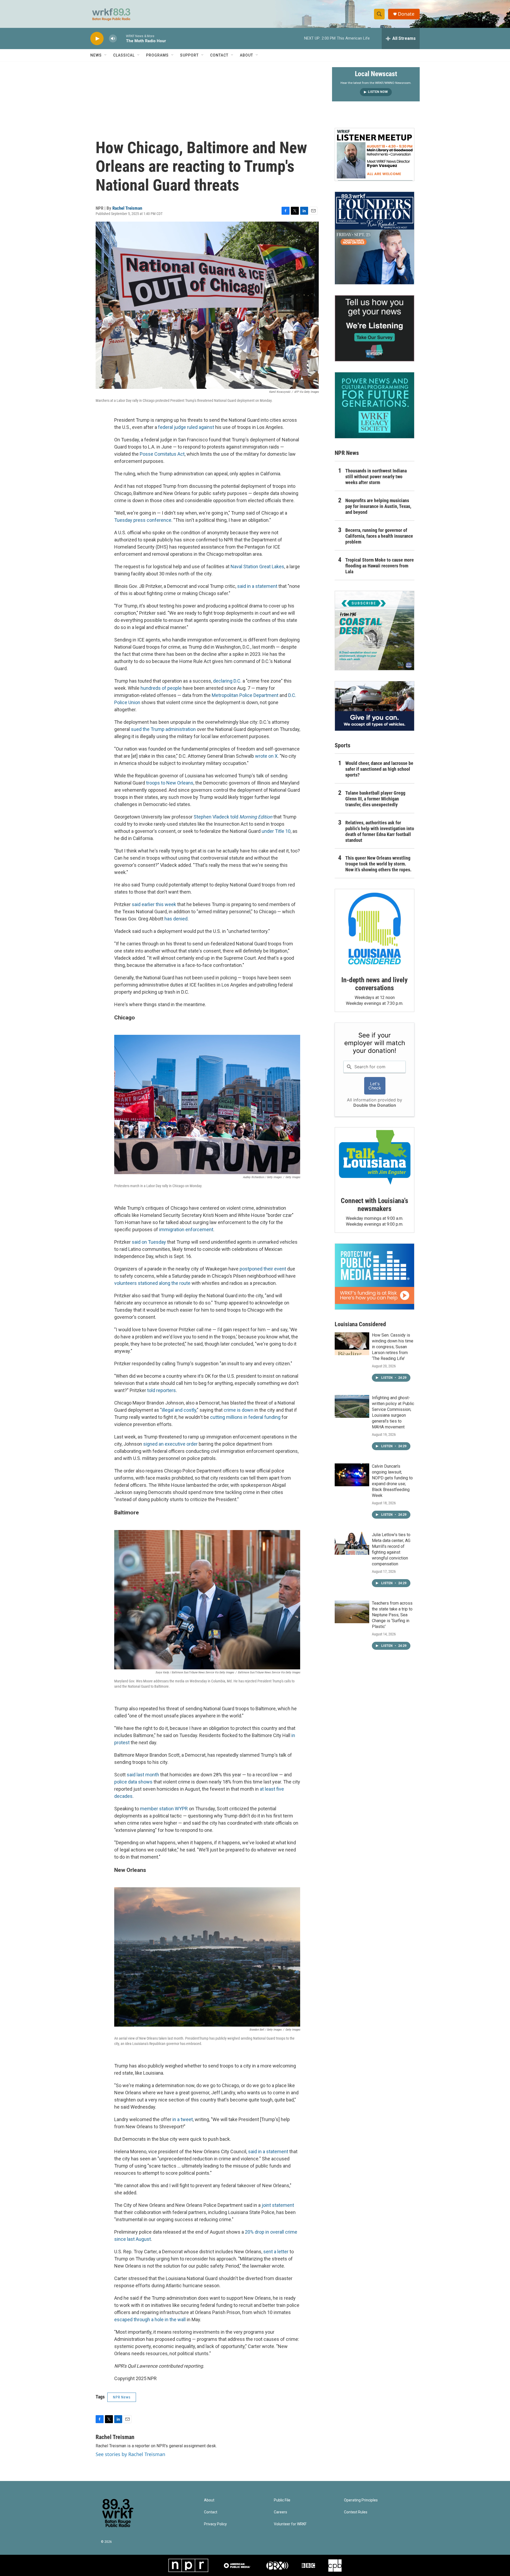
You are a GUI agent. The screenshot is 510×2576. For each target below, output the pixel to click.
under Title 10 (276, 831)
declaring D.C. (227, 681)
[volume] (113, 39)
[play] (97, 39)
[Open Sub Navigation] (106, 55)
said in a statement (257, 586)
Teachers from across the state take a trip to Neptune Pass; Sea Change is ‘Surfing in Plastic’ (392, 1615)
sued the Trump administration (163, 729)
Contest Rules (356, 2512)
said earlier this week (154, 904)
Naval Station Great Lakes (257, 567)
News (96, 55)
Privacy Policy (215, 2524)
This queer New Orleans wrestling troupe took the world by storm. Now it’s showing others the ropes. (378, 864)
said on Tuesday (149, 1242)
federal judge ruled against (186, 427)
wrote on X (266, 756)
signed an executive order (170, 1444)
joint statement (278, 2205)
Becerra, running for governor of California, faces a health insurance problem (379, 536)
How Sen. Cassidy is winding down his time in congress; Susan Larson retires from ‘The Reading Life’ (393, 1347)
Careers (280, 2512)
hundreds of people (161, 688)
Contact (219, 55)
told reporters (161, 1390)
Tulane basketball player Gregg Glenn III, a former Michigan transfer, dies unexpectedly (375, 799)
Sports (343, 745)
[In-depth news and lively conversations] (375, 929)
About (246, 55)
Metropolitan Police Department (245, 695)
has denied (176, 919)
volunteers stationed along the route (152, 1283)
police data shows (133, 1782)
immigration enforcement (186, 1229)
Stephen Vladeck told (233, 817)
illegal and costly (179, 1410)
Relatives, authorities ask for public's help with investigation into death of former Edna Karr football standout (380, 831)
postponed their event (263, 1269)
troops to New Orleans (170, 783)
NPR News (122, 2397)
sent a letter (276, 2252)
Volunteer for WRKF (290, 2524)
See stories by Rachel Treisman (130, 2454)
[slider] (121, 38)
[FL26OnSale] (375, 238)
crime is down (239, 1410)
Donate (406, 14)
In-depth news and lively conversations (374, 984)
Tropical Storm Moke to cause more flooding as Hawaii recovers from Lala (380, 566)
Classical (124, 55)
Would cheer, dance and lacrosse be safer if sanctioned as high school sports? (379, 769)
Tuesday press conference (143, 520)
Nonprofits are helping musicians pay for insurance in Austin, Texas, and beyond (378, 506)
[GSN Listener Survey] (375, 328)
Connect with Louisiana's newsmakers (374, 1205)
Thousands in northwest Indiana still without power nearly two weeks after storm (376, 477)
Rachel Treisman (127, 208)
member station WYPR (164, 1809)
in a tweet (183, 2119)
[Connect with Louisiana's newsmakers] (375, 1158)
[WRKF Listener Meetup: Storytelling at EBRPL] (375, 154)
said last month (143, 1775)
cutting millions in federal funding (245, 1417)
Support (189, 55)
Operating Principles (361, 2500)
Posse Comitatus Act (162, 454)
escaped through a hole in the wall (150, 2319)
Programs (157, 55)
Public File (282, 2500)
